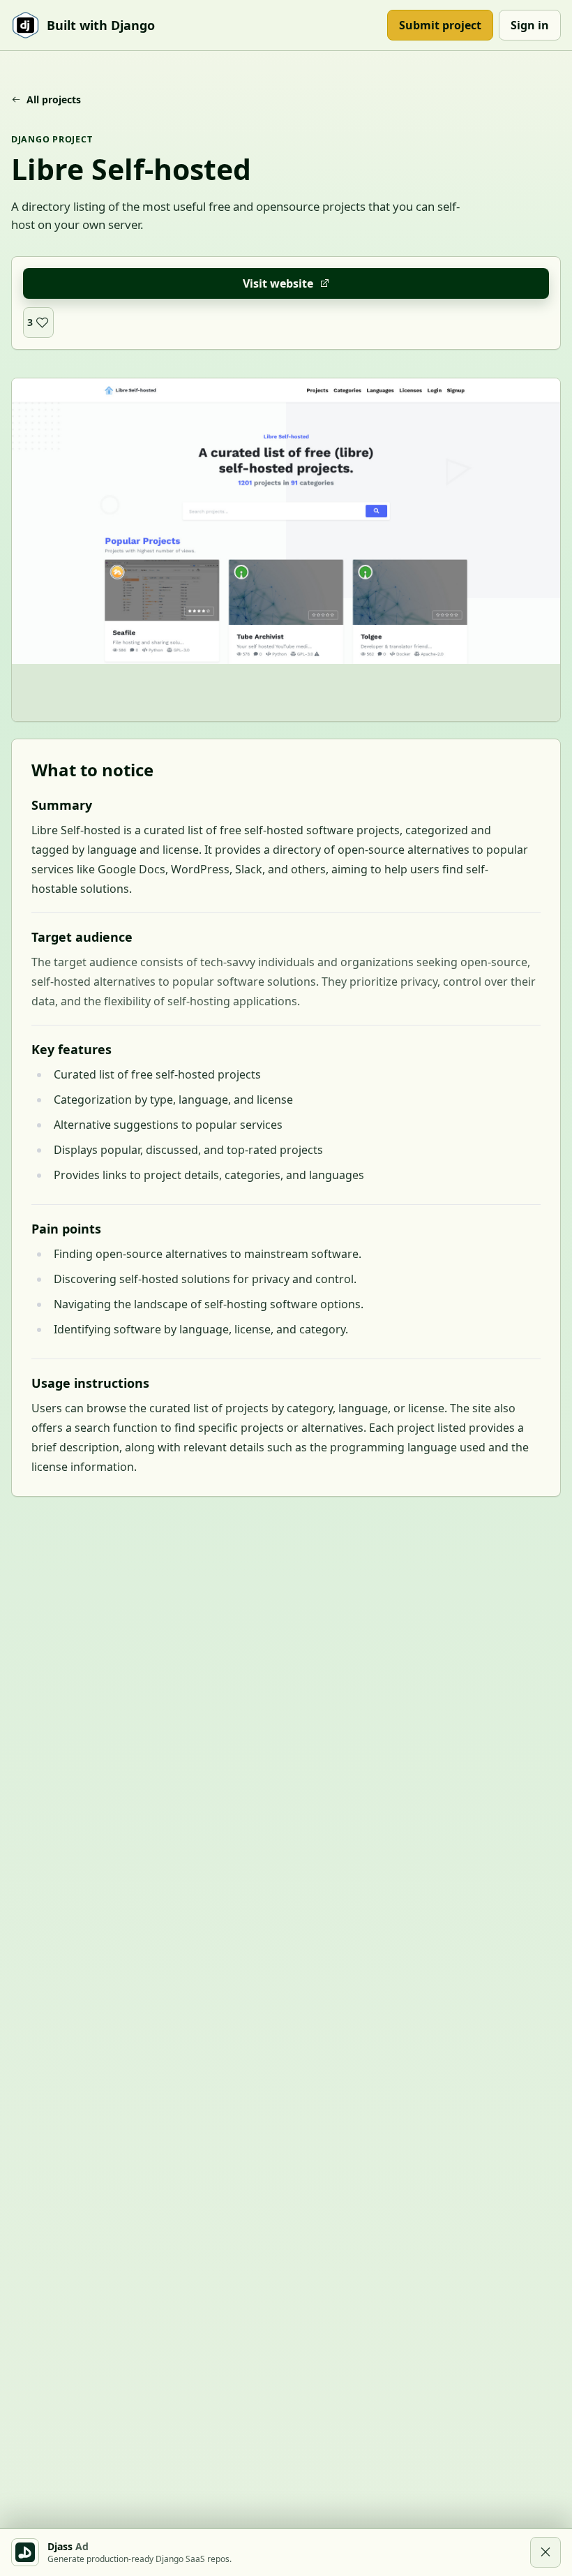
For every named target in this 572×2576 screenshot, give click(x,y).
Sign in (530, 25)
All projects (54, 99)
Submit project (440, 25)
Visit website (278, 283)
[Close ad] (545, 2552)
